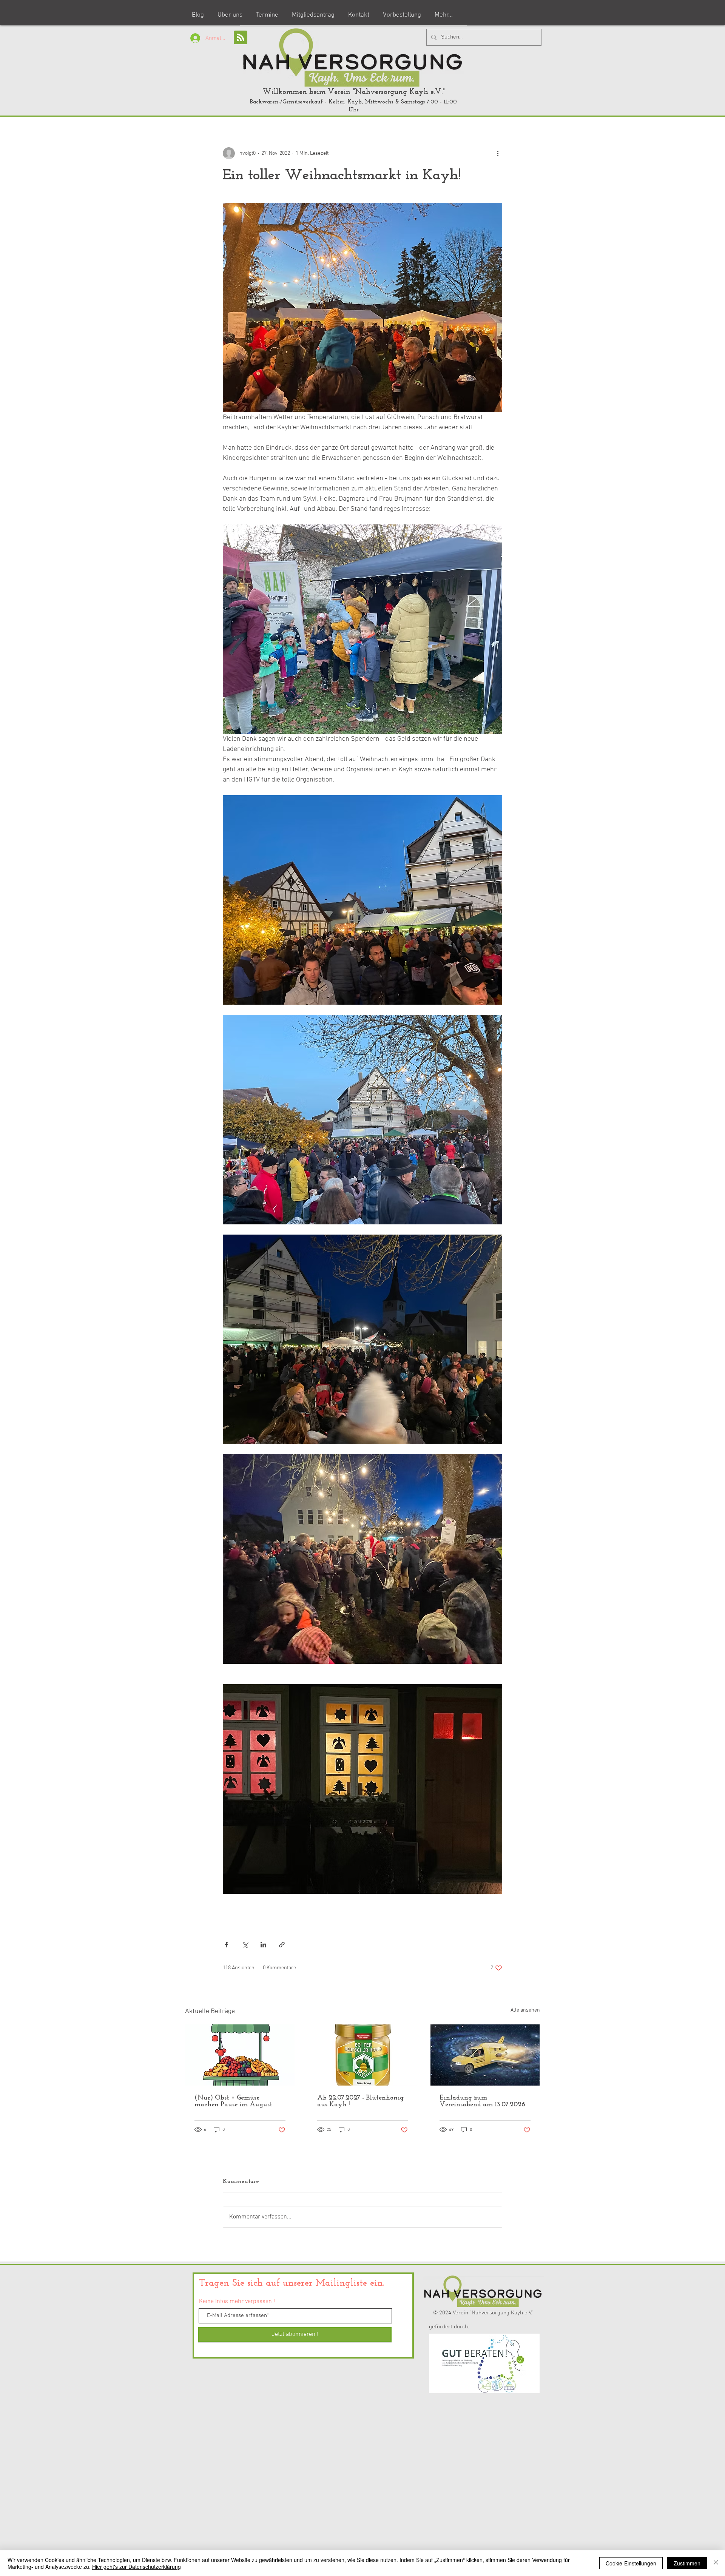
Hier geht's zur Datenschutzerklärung (137, 2567)
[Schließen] (716, 2563)
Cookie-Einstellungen (631, 2563)
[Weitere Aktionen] (498, 153)
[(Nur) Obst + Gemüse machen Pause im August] (240, 2055)
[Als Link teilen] (282, 1945)
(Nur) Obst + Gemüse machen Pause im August (233, 2101)
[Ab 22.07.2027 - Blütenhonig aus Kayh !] (363, 2055)
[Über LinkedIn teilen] (263, 1945)
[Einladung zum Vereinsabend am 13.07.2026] (485, 2055)
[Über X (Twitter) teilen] (245, 1945)
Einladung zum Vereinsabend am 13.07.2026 (482, 2101)
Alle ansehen (525, 2010)
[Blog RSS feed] (241, 38)
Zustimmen (687, 2563)
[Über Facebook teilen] (226, 1945)
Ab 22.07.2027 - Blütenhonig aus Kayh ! (360, 2101)
